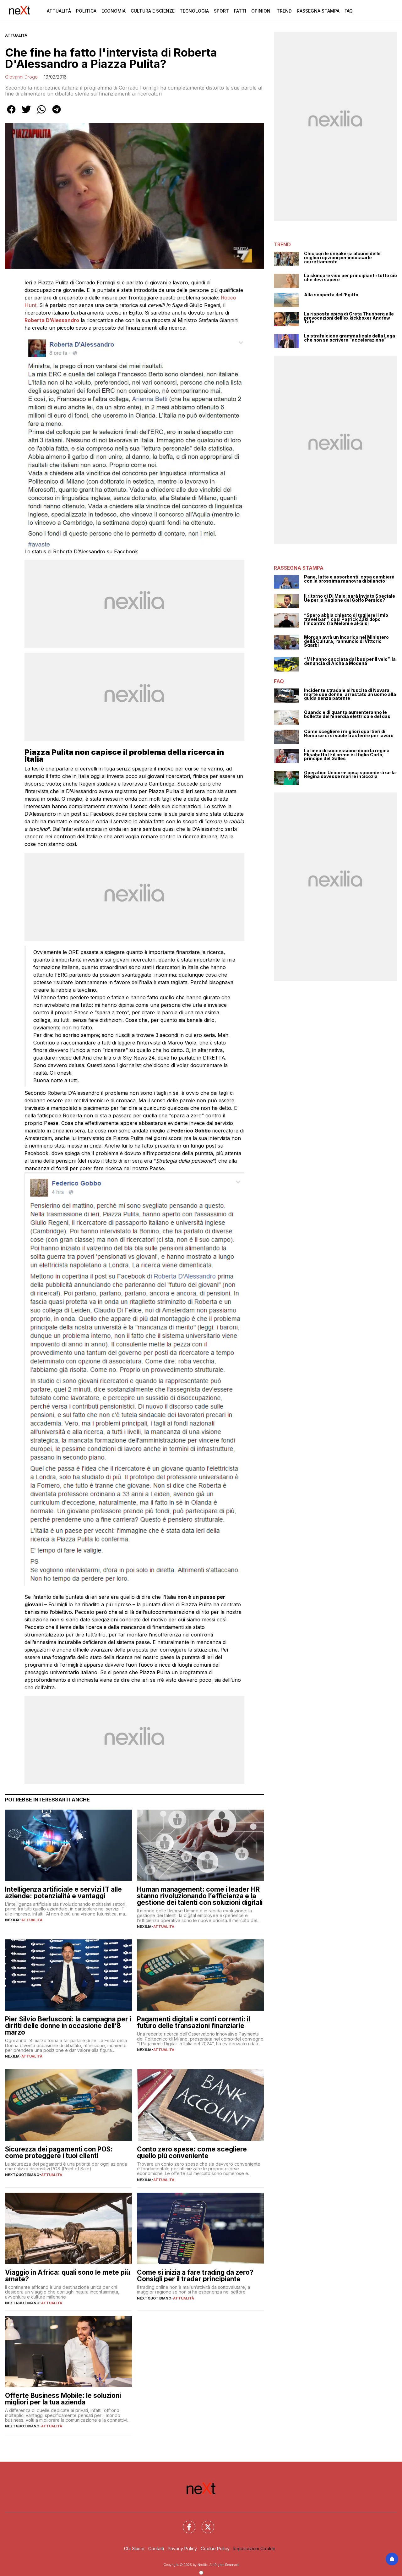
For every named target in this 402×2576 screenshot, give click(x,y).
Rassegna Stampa (318, 11)
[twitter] (26, 114)
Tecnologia (194, 11)
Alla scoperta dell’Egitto (331, 295)
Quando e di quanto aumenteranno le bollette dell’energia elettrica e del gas (347, 714)
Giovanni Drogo (21, 77)
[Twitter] (204, 2523)
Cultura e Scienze (153, 11)
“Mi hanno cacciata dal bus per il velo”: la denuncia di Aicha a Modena (350, 661)
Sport (221, 11)
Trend (284, 11)
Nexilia (12, 1920)
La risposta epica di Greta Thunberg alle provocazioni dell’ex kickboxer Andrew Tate (349, 318)
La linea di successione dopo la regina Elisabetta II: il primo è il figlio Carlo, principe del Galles (347, 755)
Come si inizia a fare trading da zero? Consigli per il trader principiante (195, 2276)
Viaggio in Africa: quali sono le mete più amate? (68, 2276)
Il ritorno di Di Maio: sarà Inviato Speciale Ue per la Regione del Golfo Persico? (350, 598)
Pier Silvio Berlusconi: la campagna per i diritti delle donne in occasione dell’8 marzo (68, 2026)
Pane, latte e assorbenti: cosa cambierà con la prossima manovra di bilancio (349, 579)
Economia (114, 11)
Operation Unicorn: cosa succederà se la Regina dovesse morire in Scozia (350, 775)
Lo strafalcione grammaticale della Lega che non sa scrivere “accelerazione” (350, 338)
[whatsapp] (41, 114)
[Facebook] (185, 2523)
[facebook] (11, 114)
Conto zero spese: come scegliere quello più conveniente (192, 2152)
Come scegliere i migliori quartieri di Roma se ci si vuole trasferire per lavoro (349, 734)
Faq (349, 11)
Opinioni (261, 11)
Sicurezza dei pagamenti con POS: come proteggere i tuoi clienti (59, 2152)
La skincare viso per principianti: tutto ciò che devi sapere (350, 278)
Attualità (59, 11)
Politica (86, 11)
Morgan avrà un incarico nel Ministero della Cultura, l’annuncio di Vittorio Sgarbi (346, 641)
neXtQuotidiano (22, 2175)
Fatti (240, 11)
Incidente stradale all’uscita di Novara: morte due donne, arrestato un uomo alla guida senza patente (350, 694)
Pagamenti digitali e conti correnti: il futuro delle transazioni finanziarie (193, 2022)
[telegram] (57, 114)
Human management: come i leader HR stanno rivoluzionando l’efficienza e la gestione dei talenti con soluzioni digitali (200, 1896)
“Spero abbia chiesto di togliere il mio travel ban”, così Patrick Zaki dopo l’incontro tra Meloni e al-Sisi (346, 619)
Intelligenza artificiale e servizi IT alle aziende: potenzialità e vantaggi (63, 1893)
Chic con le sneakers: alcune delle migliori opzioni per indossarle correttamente (342, 258)
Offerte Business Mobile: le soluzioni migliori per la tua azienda (63, 2399)
